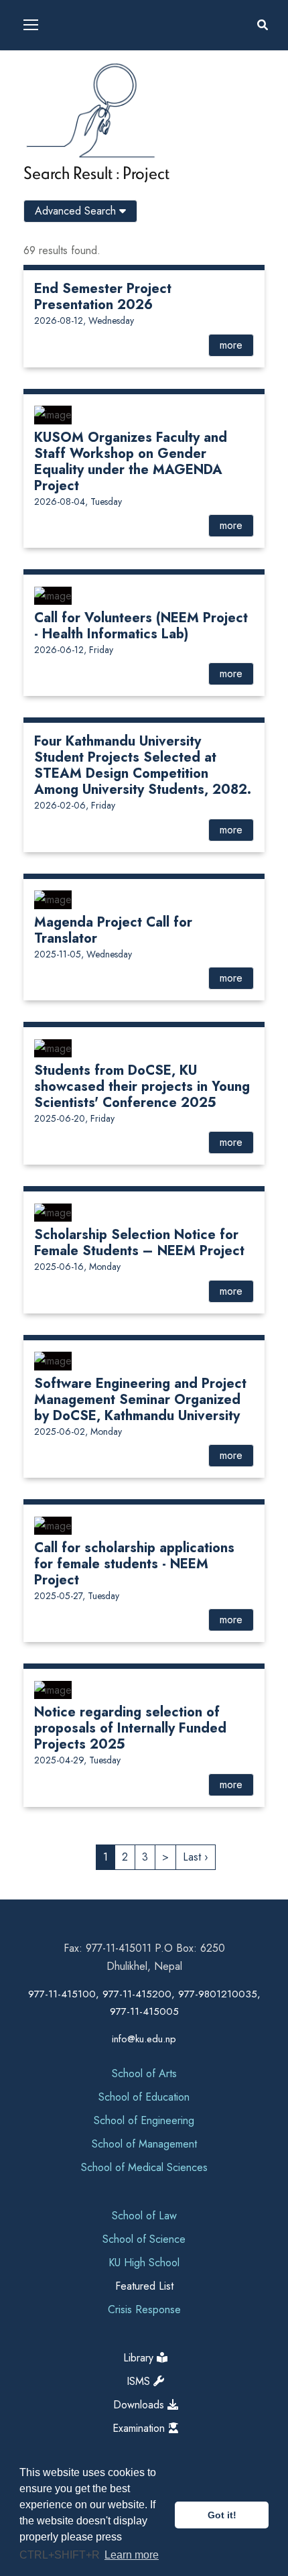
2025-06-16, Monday (77, 1267)
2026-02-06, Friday (75, 805)
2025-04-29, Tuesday (77, 1760)
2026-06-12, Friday (74, 650)
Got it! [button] (222, 2515)
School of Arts (144, 2073)
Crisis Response (144, 2309)
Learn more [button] (132, 2555)
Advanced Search (77, 211)
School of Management (144, 2144)
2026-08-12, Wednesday (84, 320)
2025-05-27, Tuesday (77, 1596)
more (231, 345)
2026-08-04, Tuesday (78, 502)
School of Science (144, 2239)
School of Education (144, 2097)
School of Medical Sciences (144, 2167)
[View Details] (53, 414)
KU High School (144, 2263)
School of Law (144, 2216)
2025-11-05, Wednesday (83, 954)
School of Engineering (144, 2120)
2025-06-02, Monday (78, 1431)
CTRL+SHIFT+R (61, 2555)
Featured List (144, 2286)
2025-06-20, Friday (74, 1118)
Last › (196, 1857)
